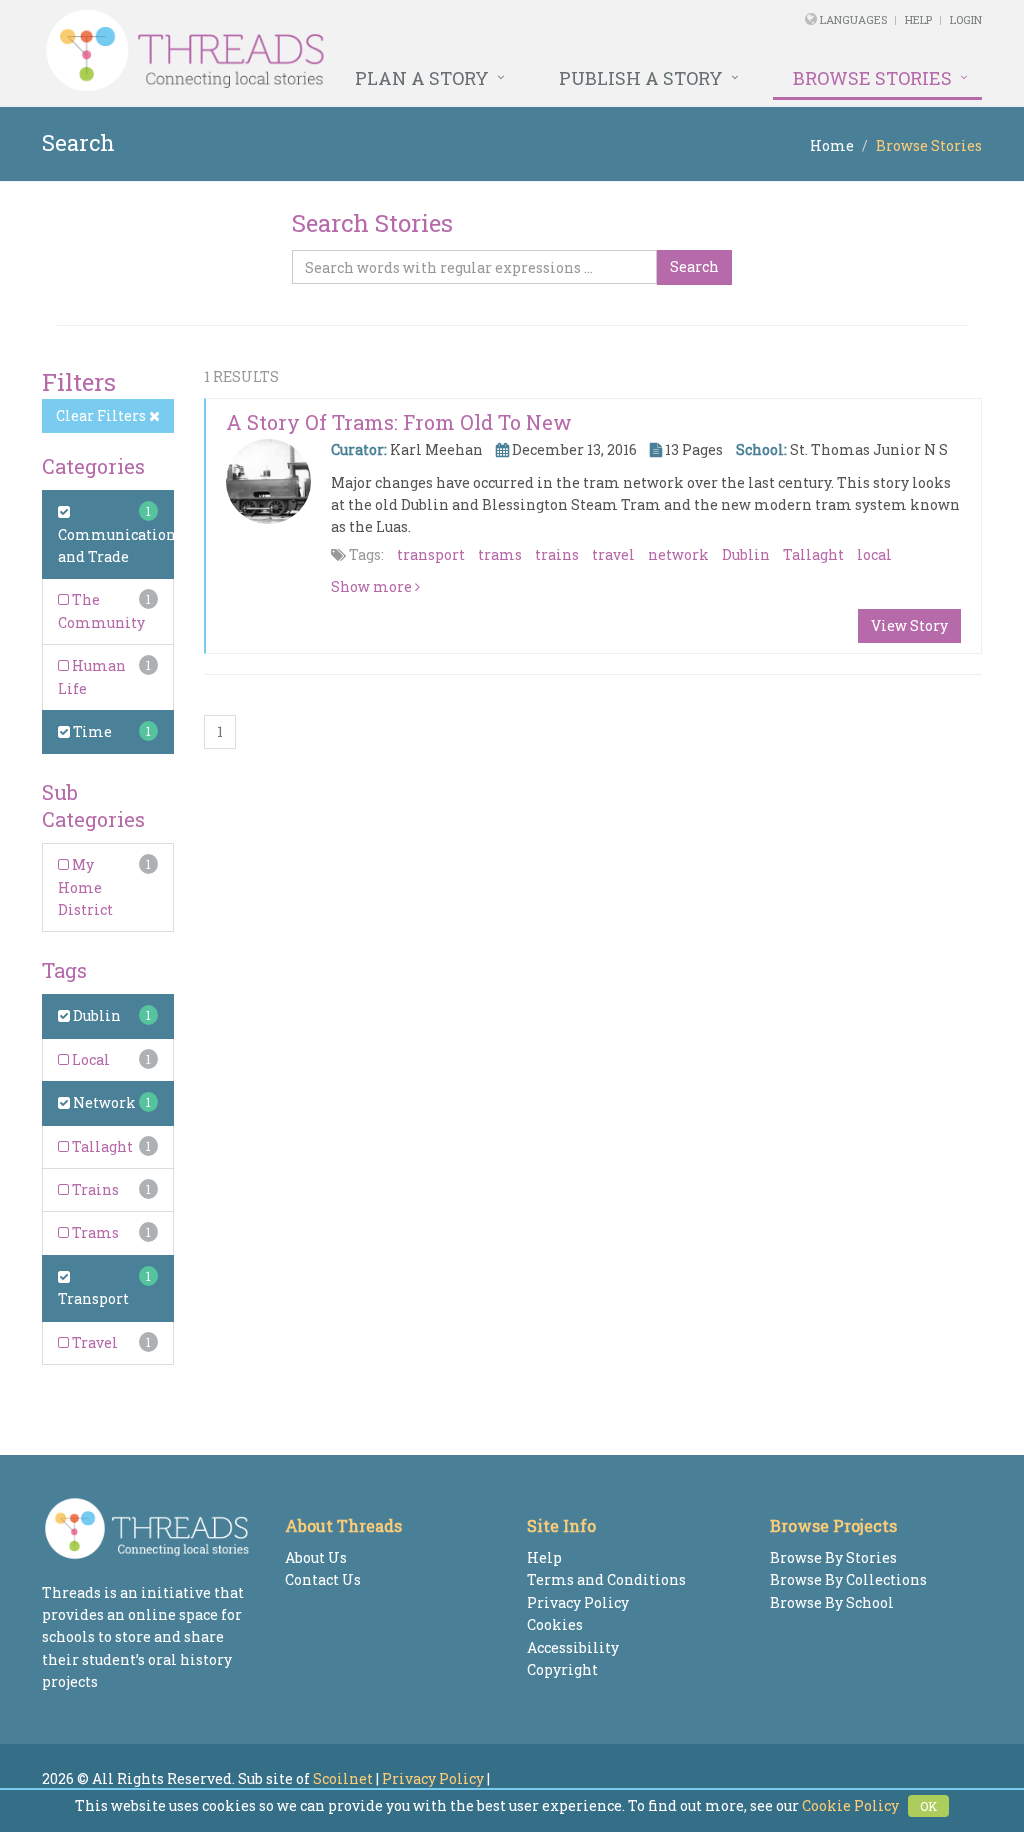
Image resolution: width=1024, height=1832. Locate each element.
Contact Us (323, 1579)
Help (918, 19)
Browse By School (832, 1602)
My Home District (85, 887)
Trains (94, 1189)
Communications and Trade (120, 545)
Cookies (555, 1624)
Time (91, 731)
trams (500, 554)
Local (89, 1059)
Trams (94, 1232)
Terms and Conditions (606, 1579)
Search (694, 266)
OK (928, 1806)
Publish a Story (641, 78)
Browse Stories (872, 78)
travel (613, 554)
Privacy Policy (578, 1602)
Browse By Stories (833, 1557)
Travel (93, 1342)
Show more (373, 586)
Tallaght (101, 1146)
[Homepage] (332, 51)
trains (557, 554)
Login (966, 19)
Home (832, 145)
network (678, 554)
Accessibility (573, 1647)
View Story (909, 625)
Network (103, 1102)
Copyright (562, 1669)
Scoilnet (343, 1778)
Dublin (95, 1015)
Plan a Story (422, 78)
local (874, 554)
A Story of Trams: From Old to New (399, 422)
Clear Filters (102, 415)
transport (431, 554)
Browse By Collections (848, 1579)
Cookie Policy (850, 1805)
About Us (316, 1557)
